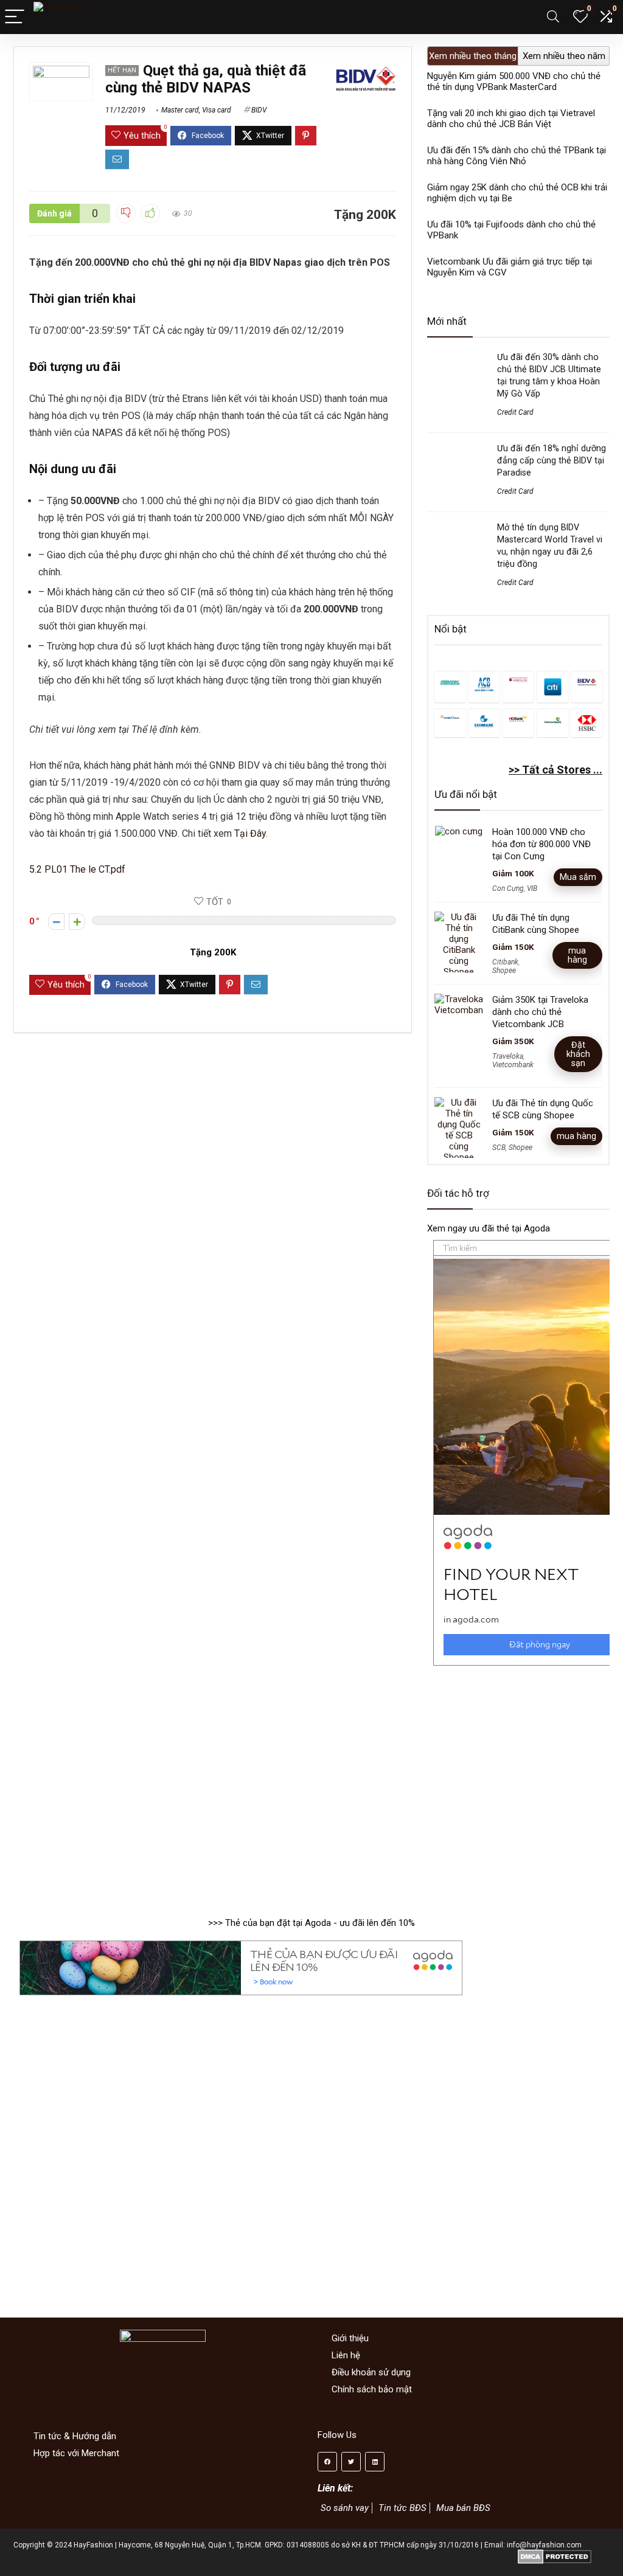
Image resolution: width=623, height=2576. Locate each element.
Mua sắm (578, 877)
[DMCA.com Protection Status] (555, 2553)
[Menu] (15, 17)
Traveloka (508, 1056)
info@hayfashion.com (544, 2545)
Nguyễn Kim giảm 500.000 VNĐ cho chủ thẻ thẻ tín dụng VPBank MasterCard (514, 81)
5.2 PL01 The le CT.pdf (77, 869)
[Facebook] (327, 2462)
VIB (532, 888)
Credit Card (515, 412)
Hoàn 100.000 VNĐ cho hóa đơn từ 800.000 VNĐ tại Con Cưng (541, 844)
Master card (180, 110)
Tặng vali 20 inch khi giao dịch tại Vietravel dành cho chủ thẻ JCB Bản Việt (511, 119)
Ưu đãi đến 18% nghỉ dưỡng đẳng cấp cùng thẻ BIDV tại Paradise (552, 460)
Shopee (504, 971)
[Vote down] (56, 922)
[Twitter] (351, 2462)
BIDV (259, 110)
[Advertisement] (518, 1785)
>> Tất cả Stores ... (555, 770)
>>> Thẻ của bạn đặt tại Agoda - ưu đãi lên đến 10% (311, 1923)
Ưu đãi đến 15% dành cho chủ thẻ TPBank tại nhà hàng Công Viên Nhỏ (517, 156)
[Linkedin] (375, 2462)
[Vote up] (77, 922)
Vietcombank (513, 1065)
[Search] (553, 17)
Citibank (505, 962)
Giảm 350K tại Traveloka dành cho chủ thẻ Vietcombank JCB (540, 1012)
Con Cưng (508, 888)
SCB (499, 1148)
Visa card (217, 110)
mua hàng (577, 955)
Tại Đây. (251, 833)
